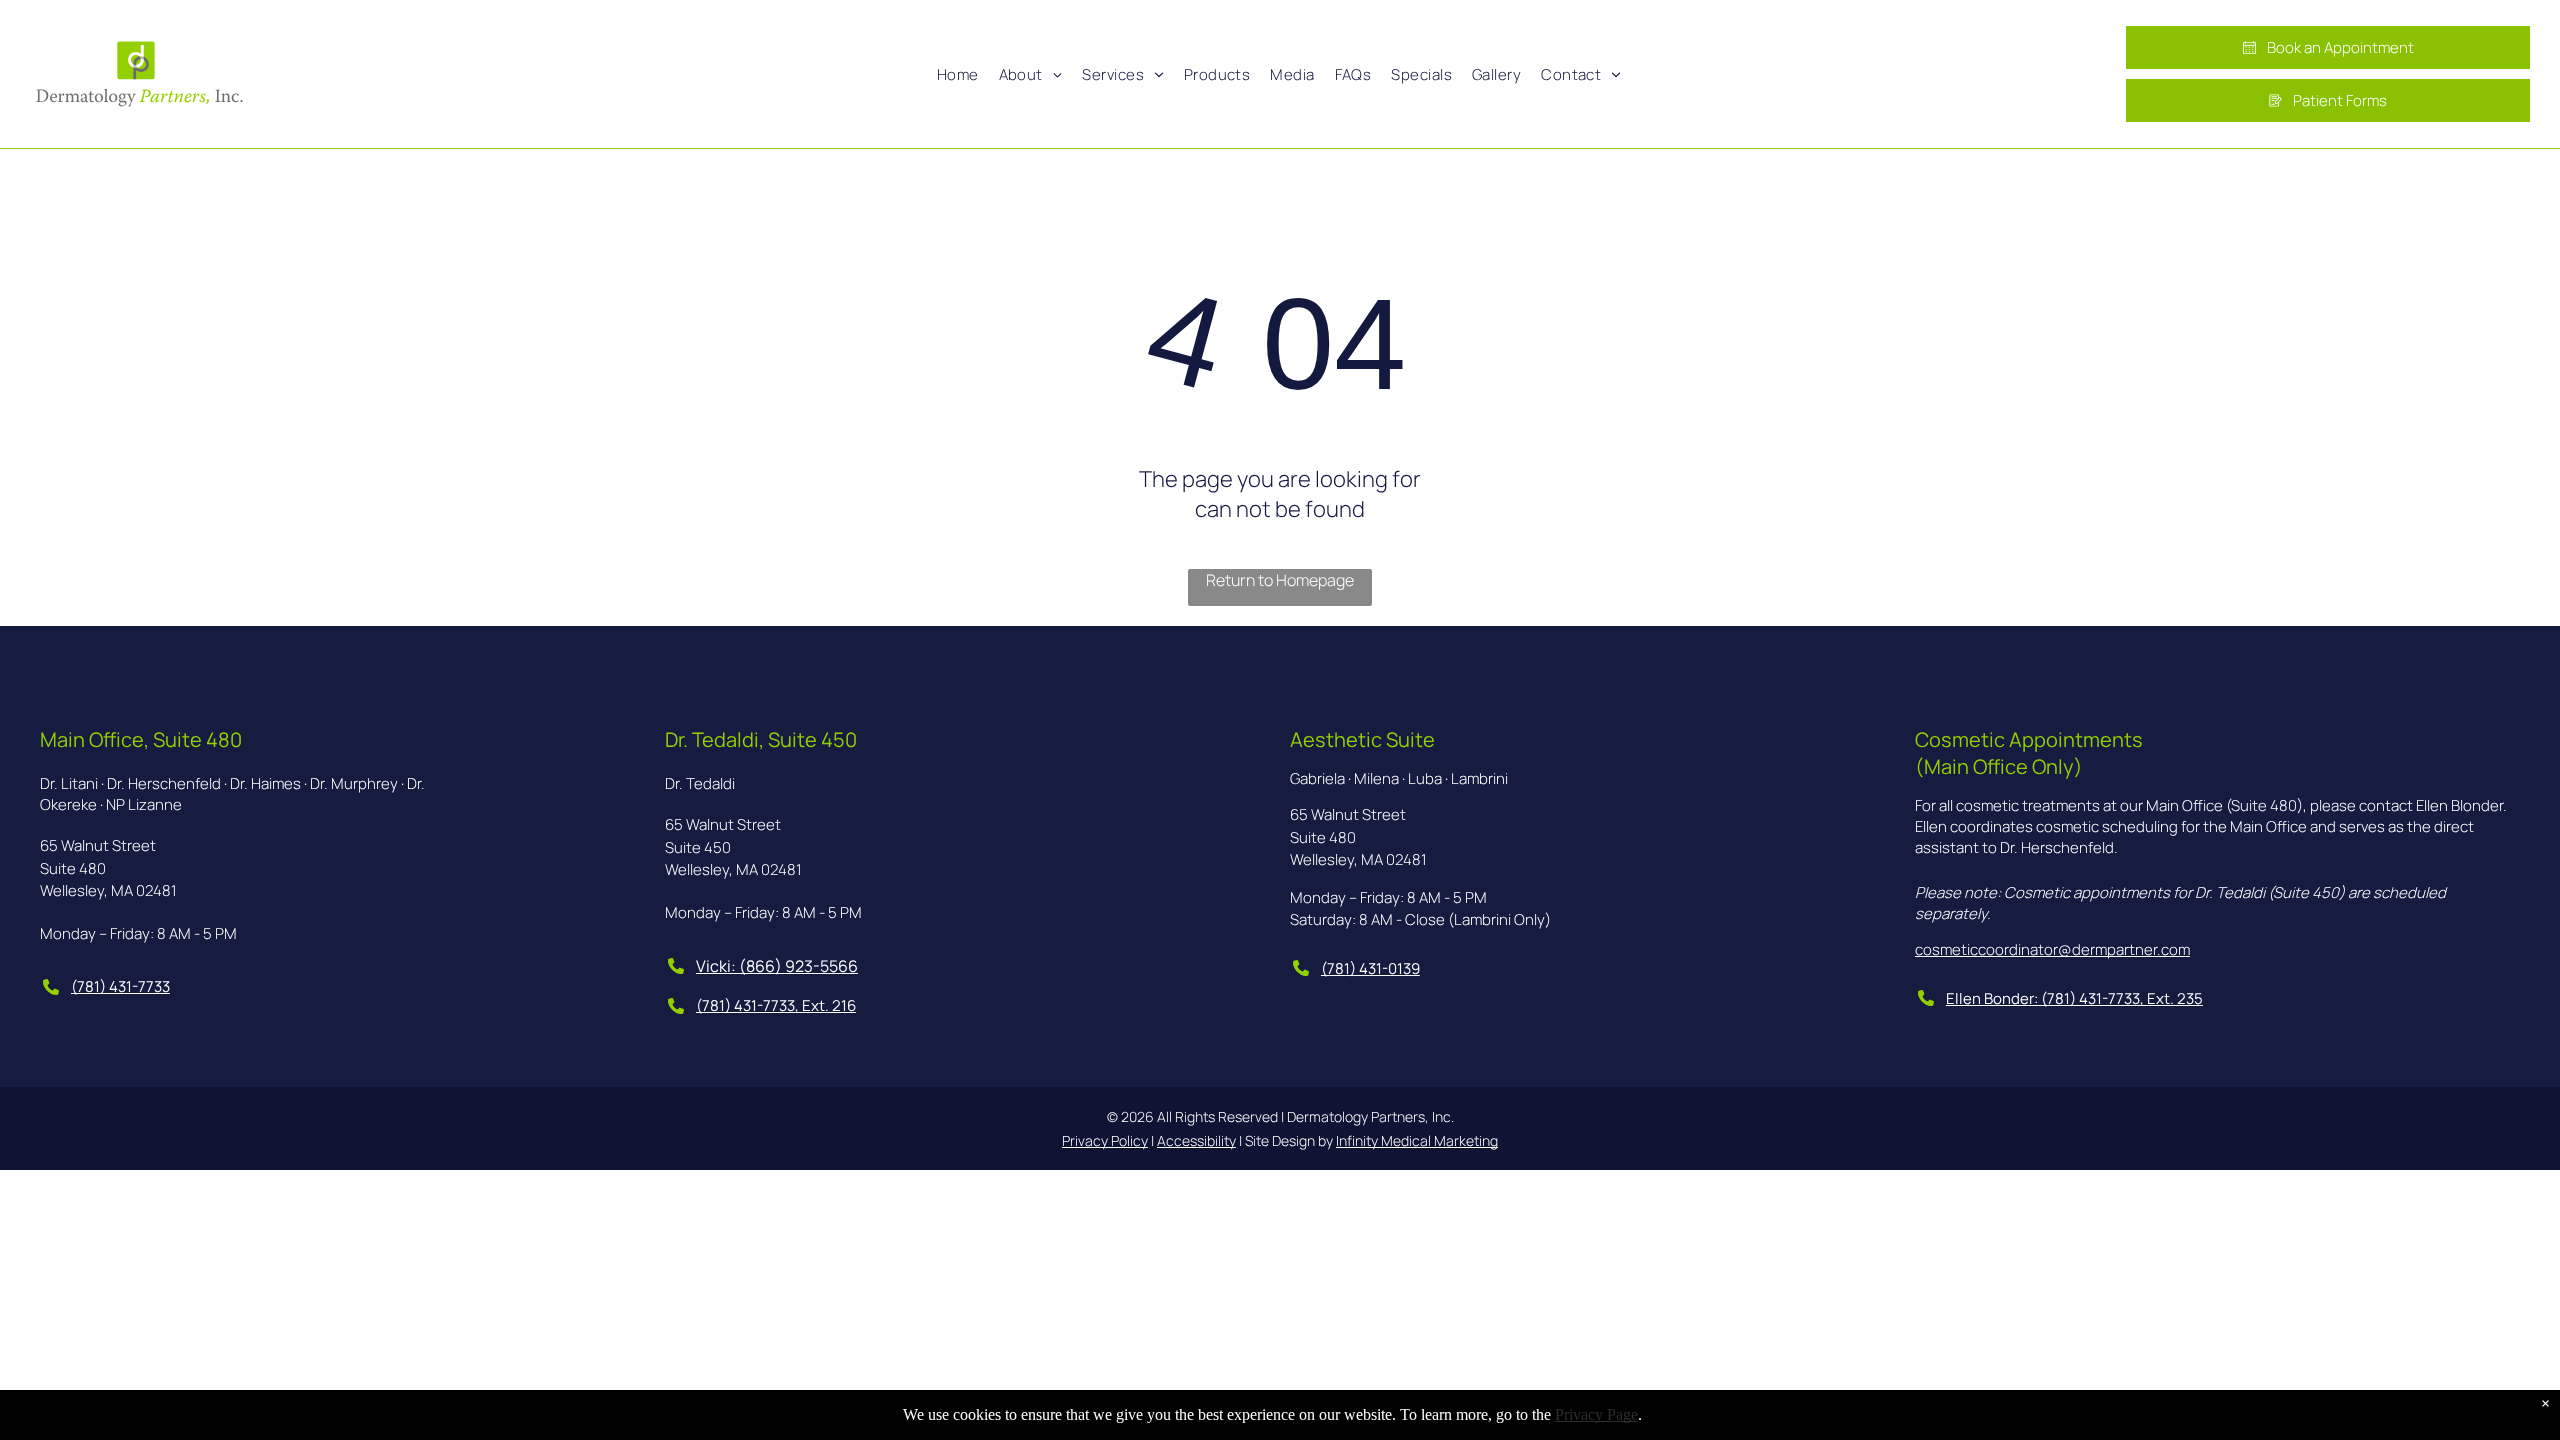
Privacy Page (1596, 1414)
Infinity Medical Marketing (1417, 1140)
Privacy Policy (1105, 1140)
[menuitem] (958, 74)
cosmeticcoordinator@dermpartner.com (2052, 949)
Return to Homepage (1280, 580)
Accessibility (1196, 1140)
